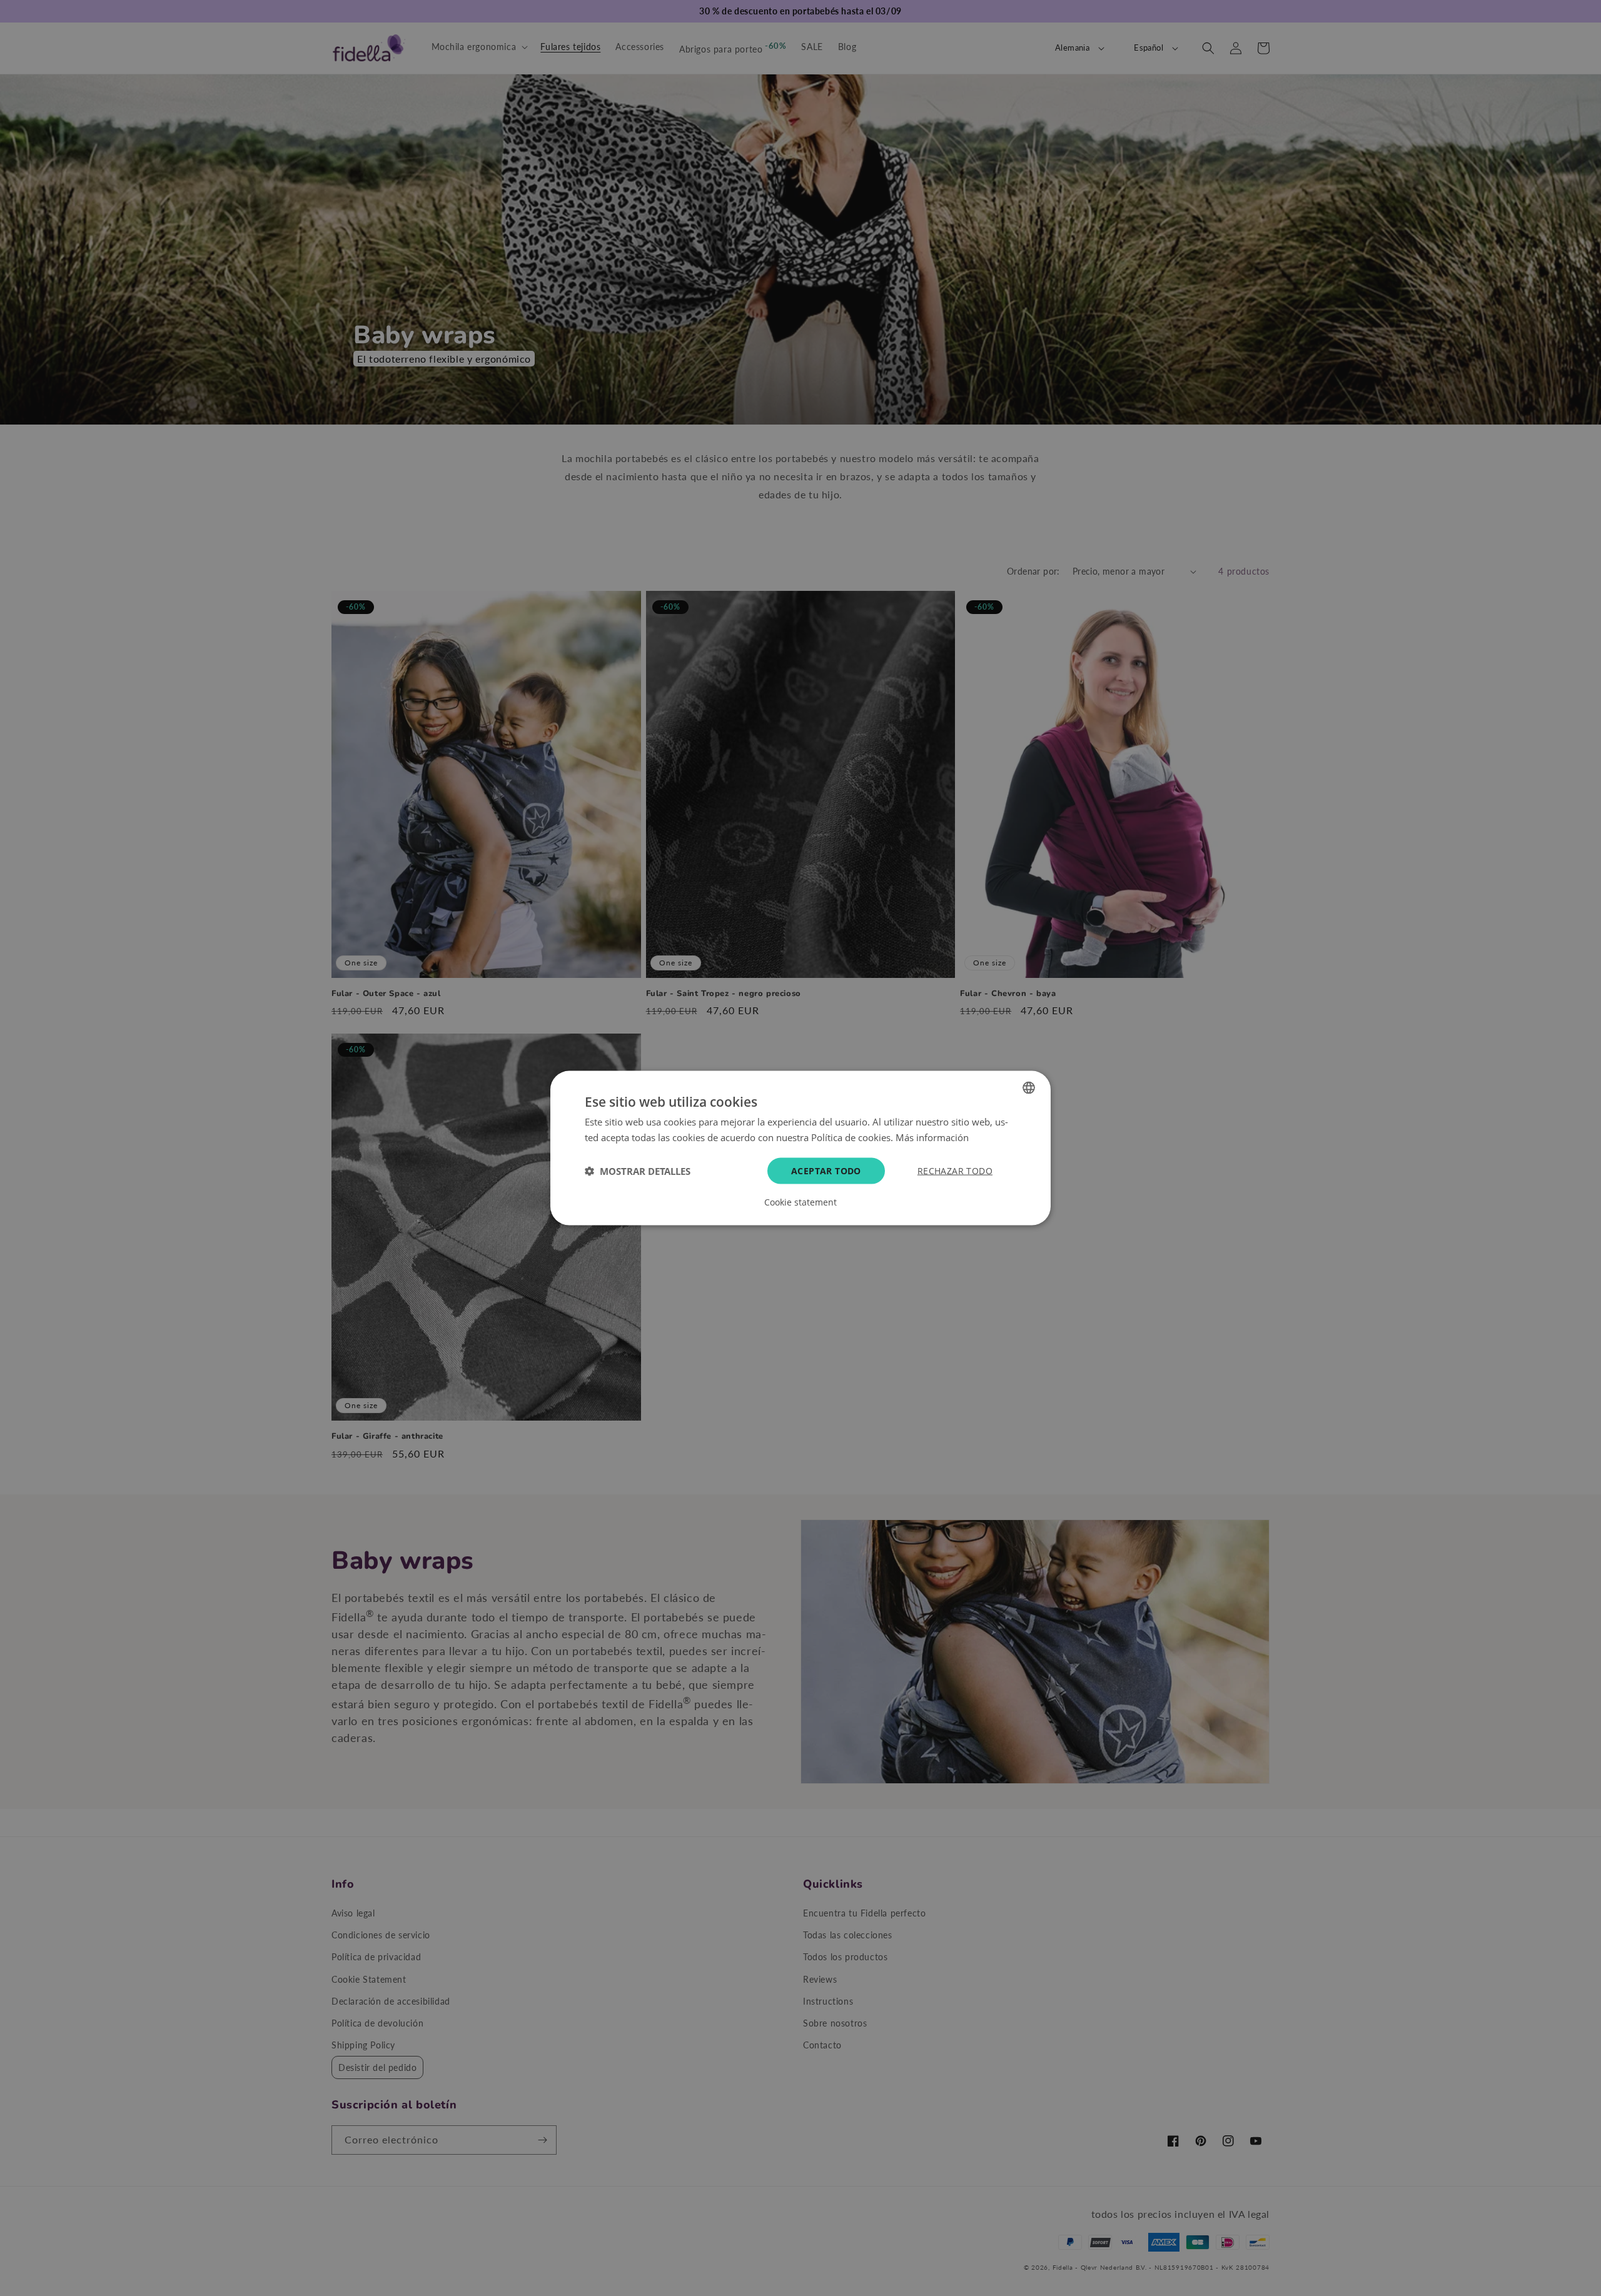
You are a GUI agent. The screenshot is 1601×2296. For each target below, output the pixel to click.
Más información (932, 1137)
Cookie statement (800, 1202)
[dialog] (800, 1148)
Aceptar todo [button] (826, 1170)
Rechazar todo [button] (955, 1170)
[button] (638, 1171)
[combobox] (1029, 1088)
